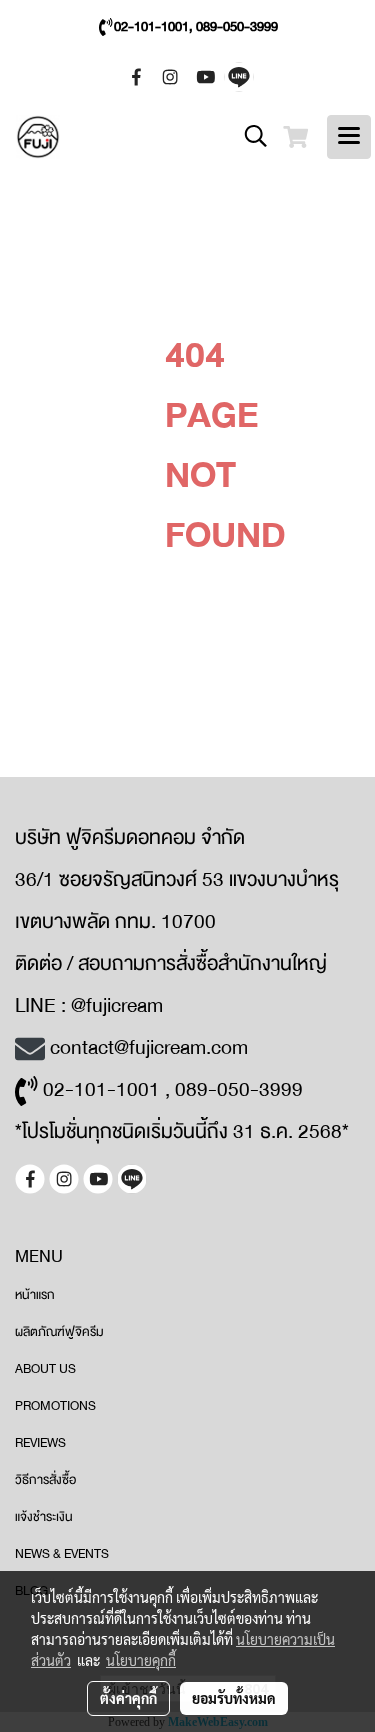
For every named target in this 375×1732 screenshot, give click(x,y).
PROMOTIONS (55, 1406)
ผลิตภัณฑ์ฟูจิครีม (59, 1332)
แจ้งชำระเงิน (44, 1517)
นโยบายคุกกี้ (141, 1660)
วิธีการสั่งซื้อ (45, 1480)
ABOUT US (45, 1369)
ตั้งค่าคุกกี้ (128, 1698)
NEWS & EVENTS (62, 1554)
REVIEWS (40, 1443)
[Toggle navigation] (349, 137)
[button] (249, 137)
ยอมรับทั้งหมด (234, 1698)
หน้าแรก (35, 1295)
